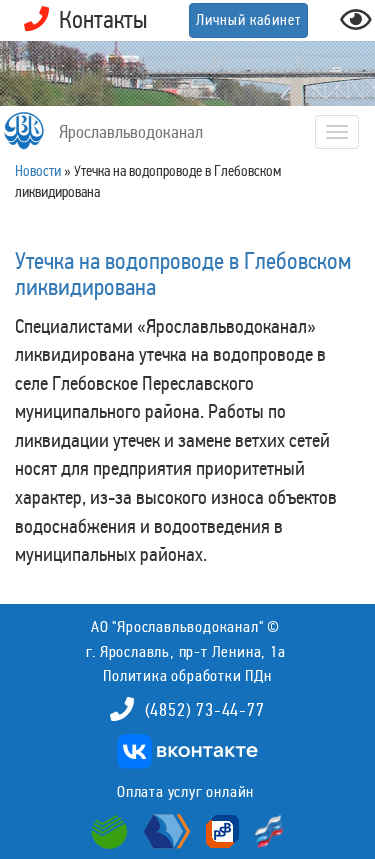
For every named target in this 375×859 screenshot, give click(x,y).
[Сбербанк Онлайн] (112, 830)
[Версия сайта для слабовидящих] (356, 25)
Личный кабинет (248, 20)
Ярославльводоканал (131, 132)
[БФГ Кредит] (264, 830)
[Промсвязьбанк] (220, 830)
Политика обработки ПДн (187, 675)
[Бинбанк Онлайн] (164, 830)
